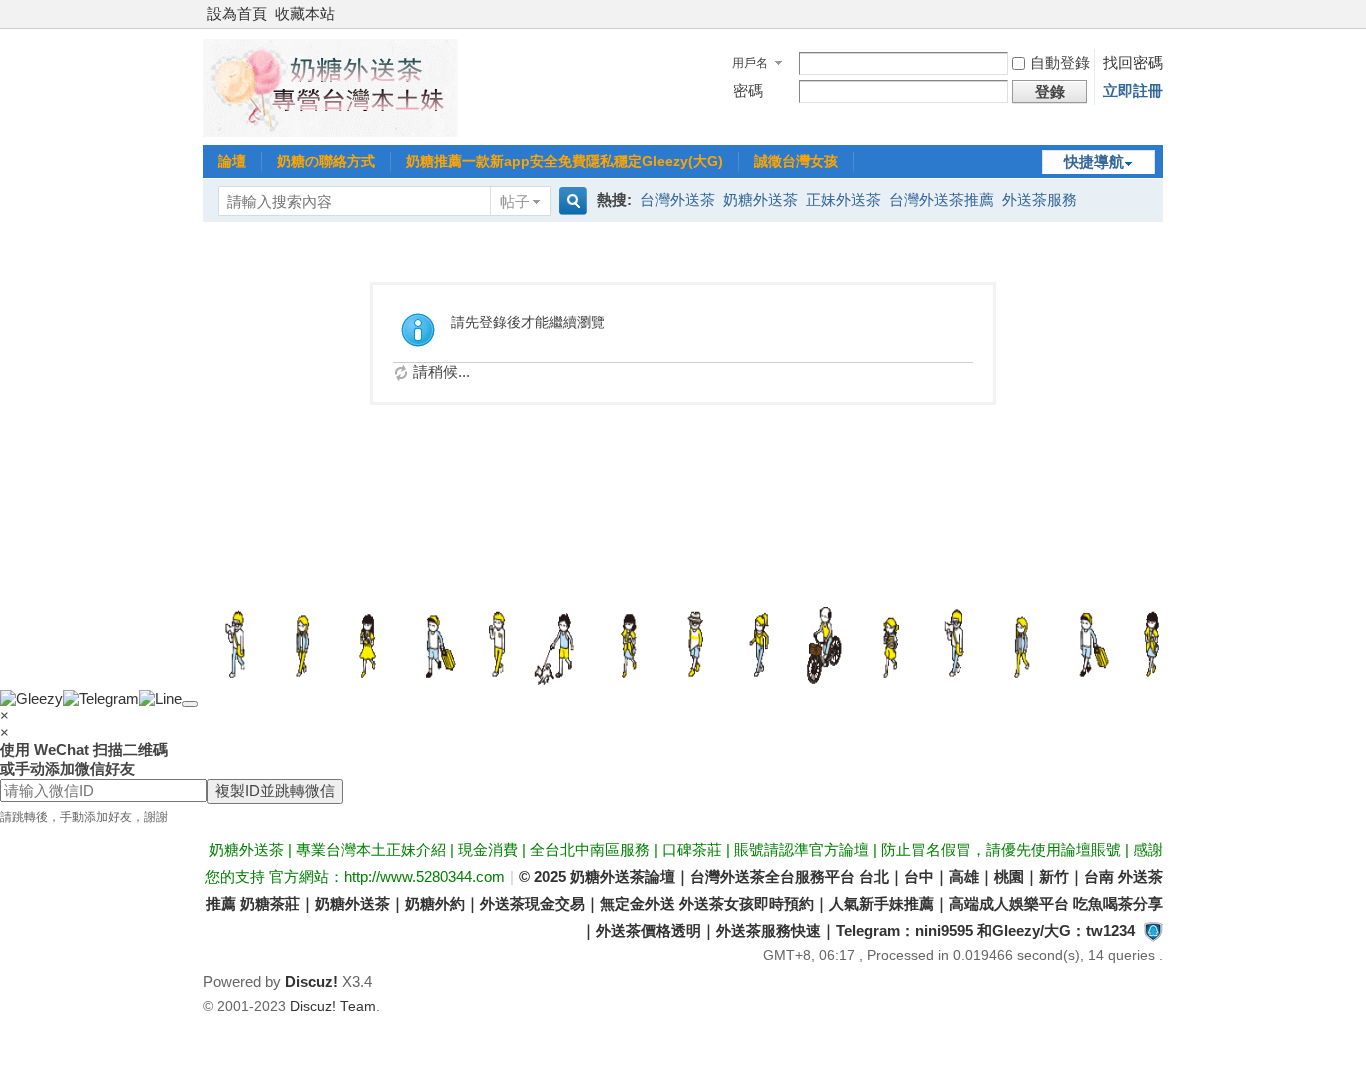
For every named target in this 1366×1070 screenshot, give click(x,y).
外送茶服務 (1039, 199)
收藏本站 (305, 13)
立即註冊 (1133, 90)
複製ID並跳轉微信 (275, 790)
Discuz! (311, 981)
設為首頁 (237, 13)
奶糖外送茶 (760, 199)
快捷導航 (1094, 161)
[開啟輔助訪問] (1158, 14)
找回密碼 (1133, 62)
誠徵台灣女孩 (796, 161)
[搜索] (570, 201)
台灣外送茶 (677, 199)
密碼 (748, 90)
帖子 (515, 201)
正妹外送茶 (843, 199)
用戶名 (750, 63)
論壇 (232, 161)
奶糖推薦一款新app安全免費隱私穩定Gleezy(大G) (564, 161)
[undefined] (190, 704)
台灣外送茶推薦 (941, 199)
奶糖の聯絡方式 (326, 161)
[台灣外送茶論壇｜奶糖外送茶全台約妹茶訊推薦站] (330, 131)
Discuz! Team (333, 1006)
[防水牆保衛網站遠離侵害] (1153, 930)
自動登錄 (1060, 62)
